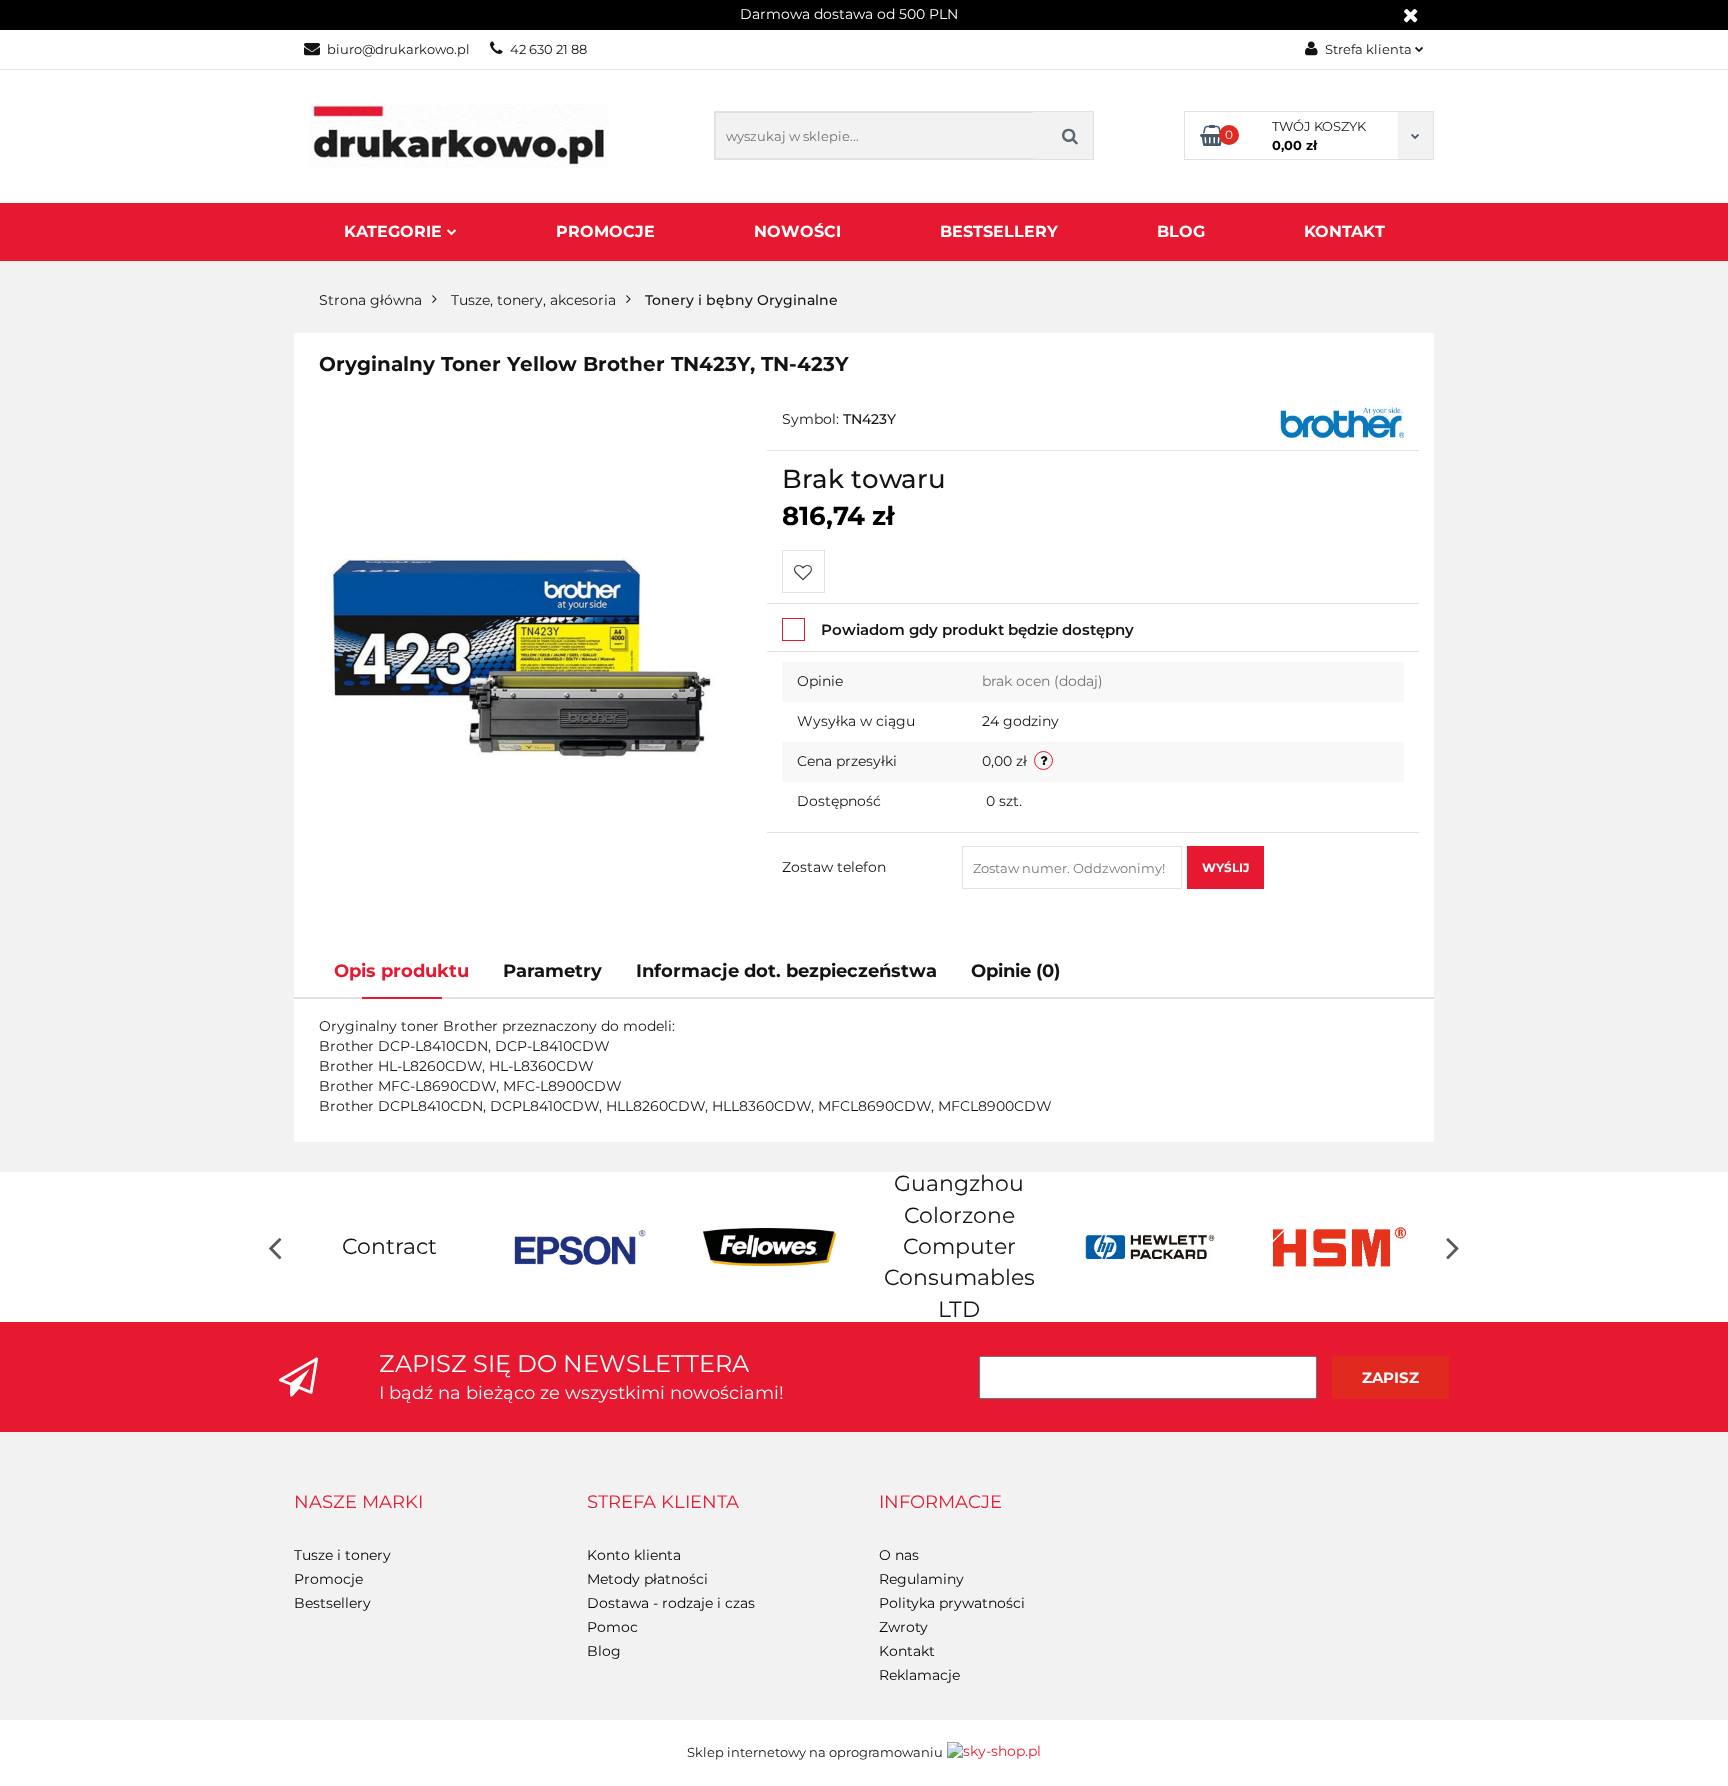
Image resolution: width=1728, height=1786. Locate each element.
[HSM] (1339, 1247)
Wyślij (1225, 867)
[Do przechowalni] (803, 571)
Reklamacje (919, 1675)
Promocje (605, 231)
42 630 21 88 (548, 49)
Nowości (797, 231)
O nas (899, 1555)
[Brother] (1341, 421)
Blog (1181, 231)
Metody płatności (647, 1579)
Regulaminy (921, 1579)
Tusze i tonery (342, 1555)
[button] (358, 1503)
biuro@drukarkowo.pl (398, 49)
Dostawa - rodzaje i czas (671, 1603)
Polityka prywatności (952, 1603)
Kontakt (1344, 231)
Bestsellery (999, 231)
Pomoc (612, 1627)
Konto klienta (634, 1555)
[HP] (1149, 1247)
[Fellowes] (769, 1247)
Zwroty (903, 1627)
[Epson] (579, 1247)
